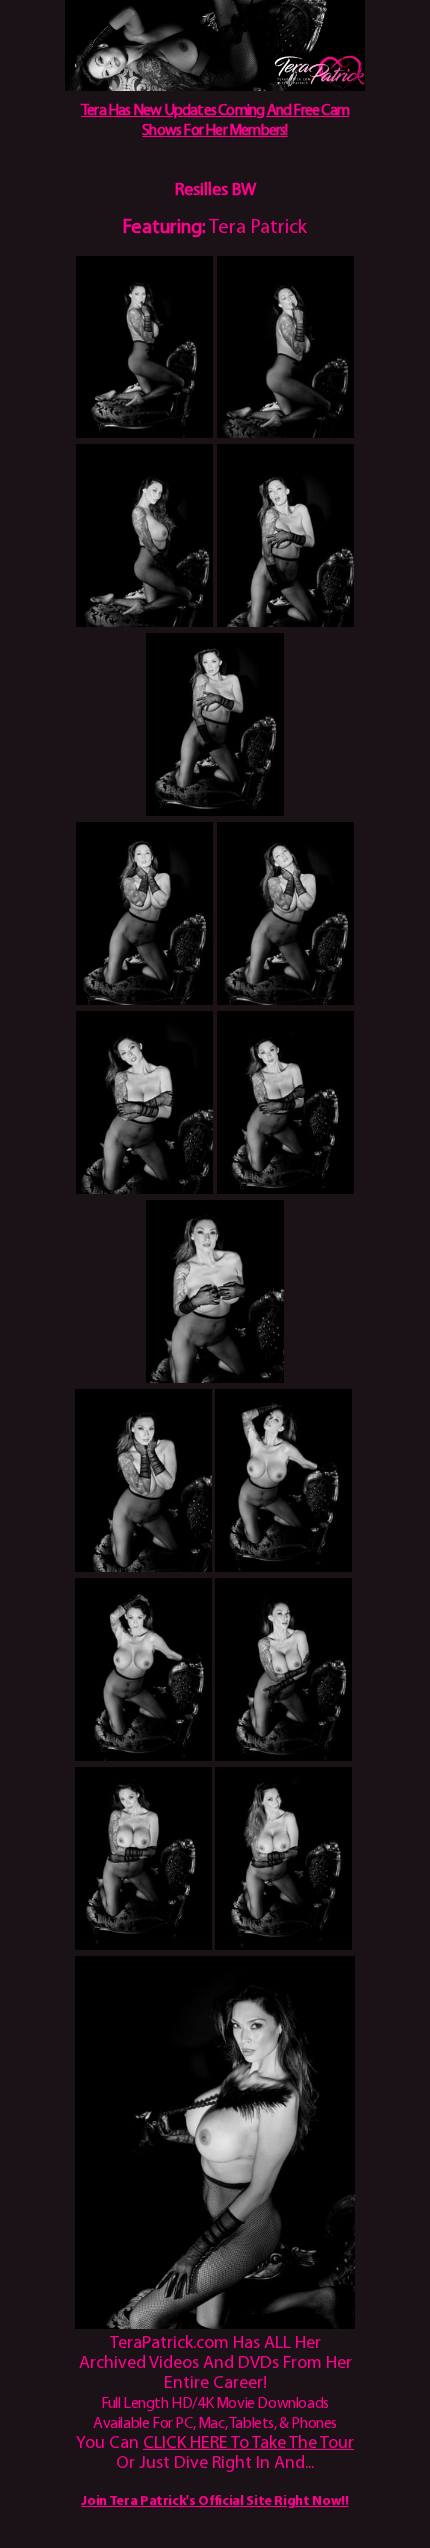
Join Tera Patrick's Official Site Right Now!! (214, 2501)
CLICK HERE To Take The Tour (248, 2444)
